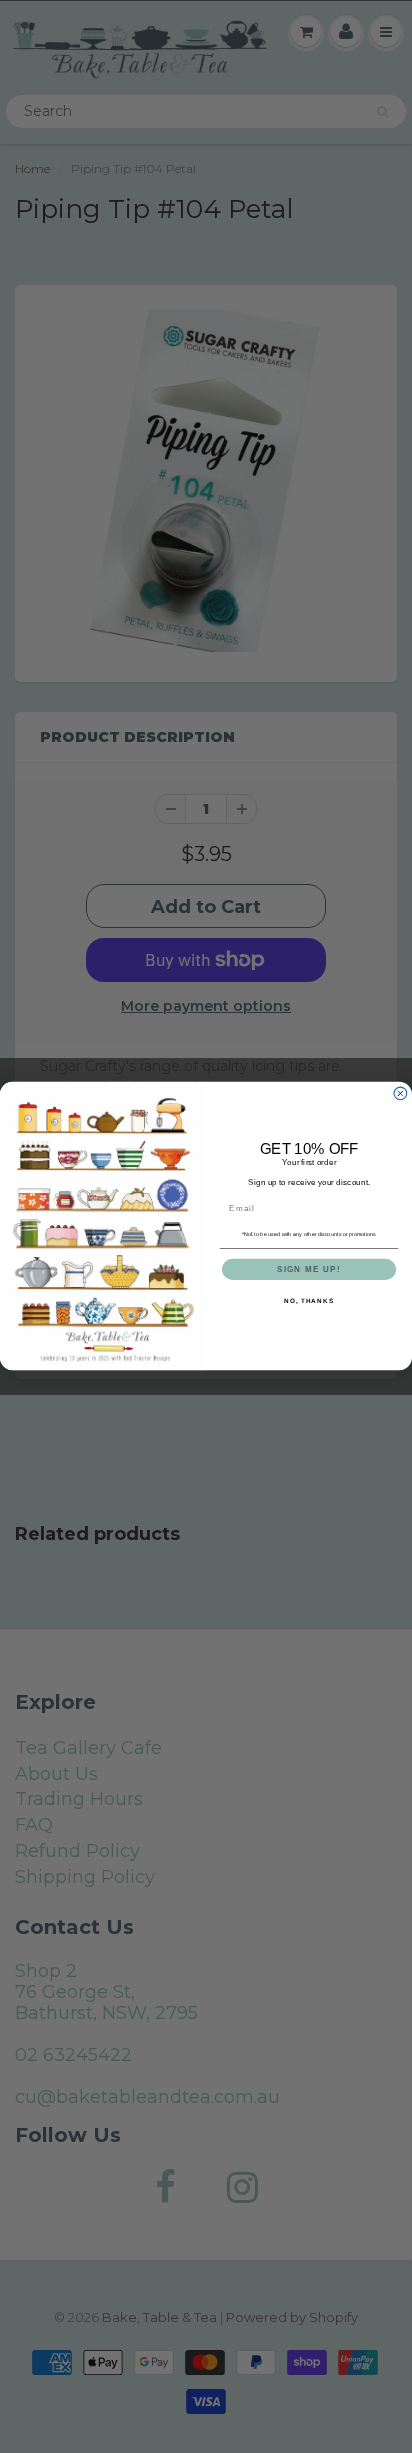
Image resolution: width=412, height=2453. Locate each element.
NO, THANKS (309, 1301)
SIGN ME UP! (309, 1269)
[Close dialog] (400, 1094)
